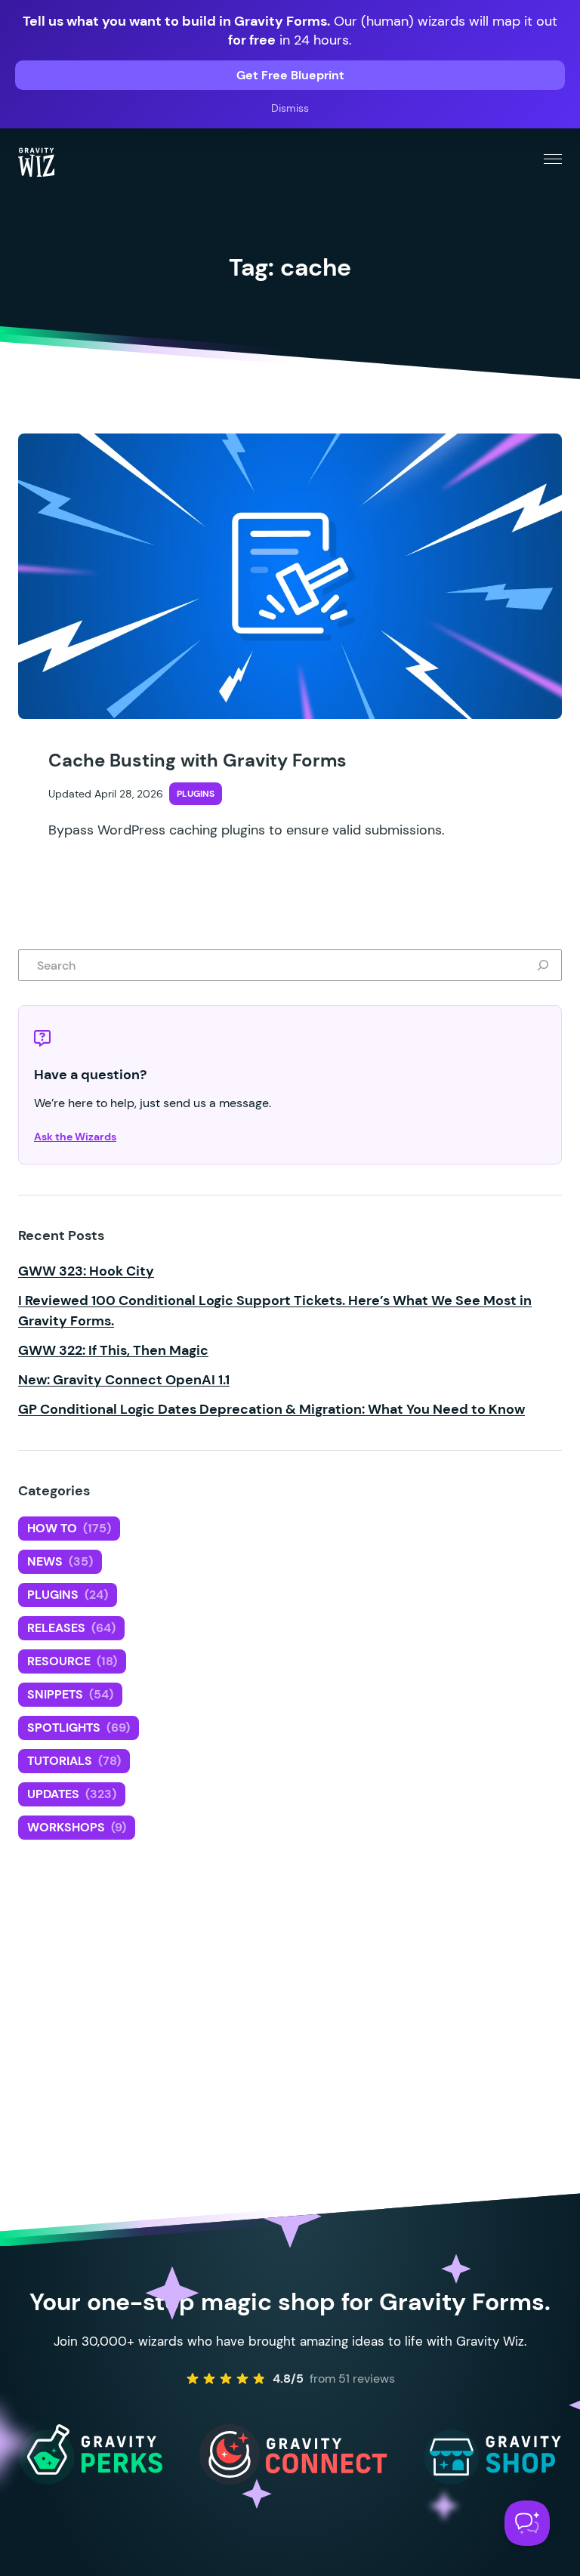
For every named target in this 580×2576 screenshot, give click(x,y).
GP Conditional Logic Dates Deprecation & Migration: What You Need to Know (271, 1409)
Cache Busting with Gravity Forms (197, 760)
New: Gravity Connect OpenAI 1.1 (124, 1380)
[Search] (546, 965)
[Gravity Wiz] (36, 162)
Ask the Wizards (75, 1137)
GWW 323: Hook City (86, 1271)
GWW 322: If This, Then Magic (113, 1350)
